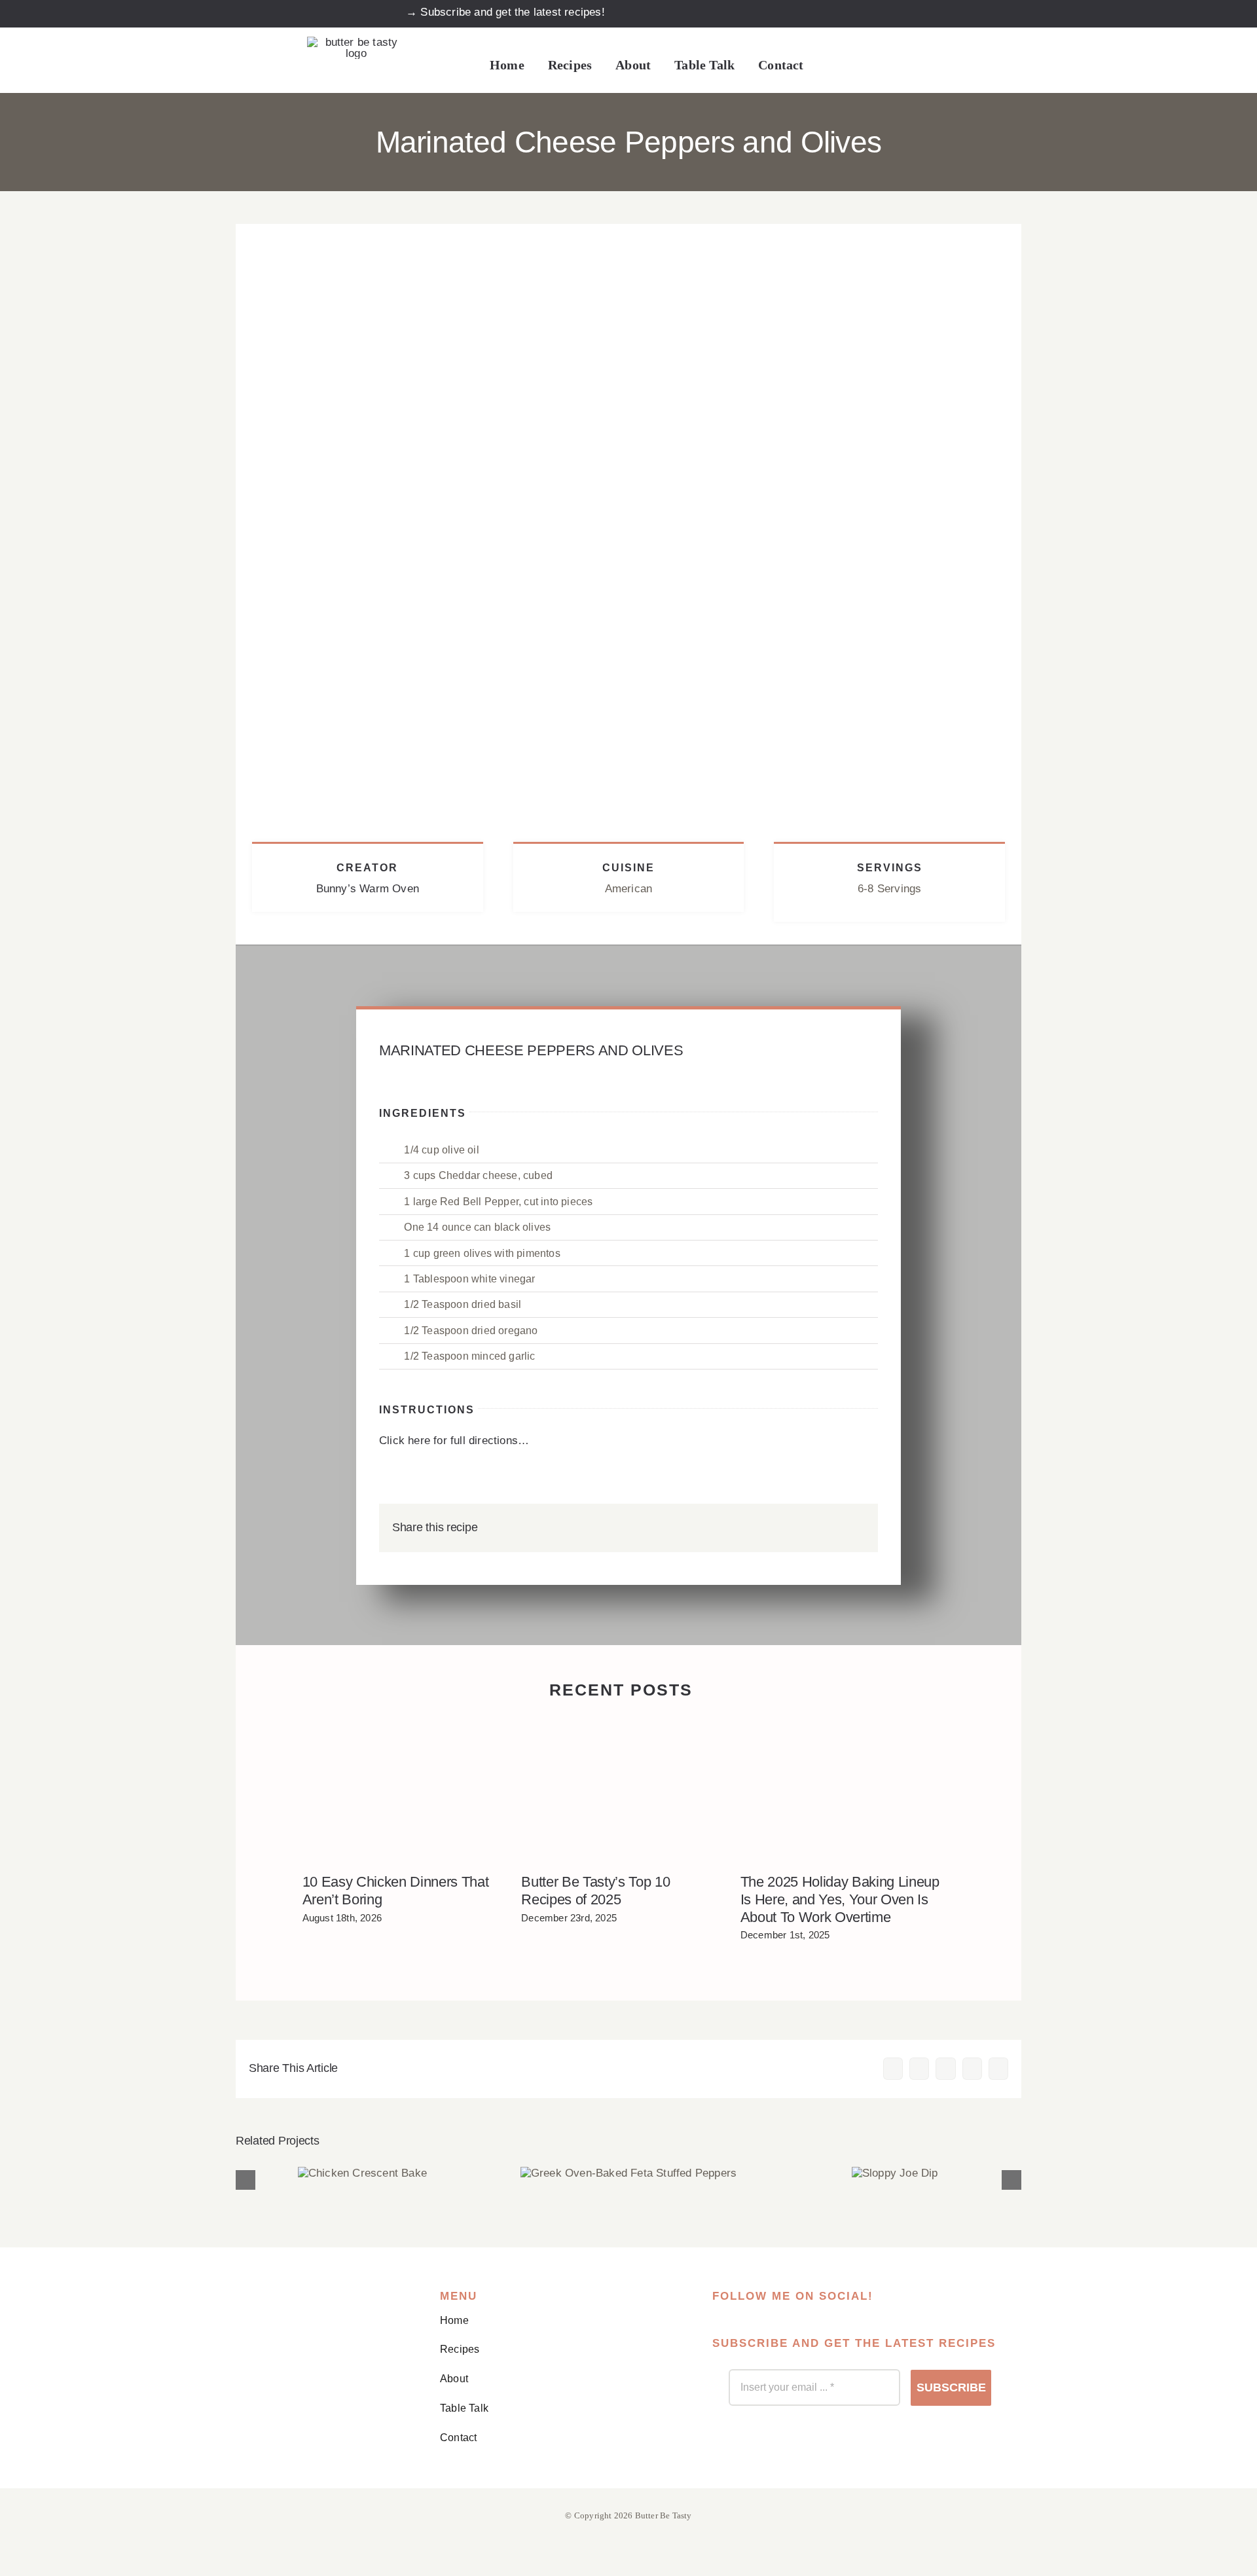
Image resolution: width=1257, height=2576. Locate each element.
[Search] (831, 66)
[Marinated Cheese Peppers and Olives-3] (628, 229)
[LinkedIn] (812, 1528)
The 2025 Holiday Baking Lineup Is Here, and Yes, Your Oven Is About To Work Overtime (840, 1899)
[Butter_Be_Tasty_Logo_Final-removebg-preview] (356, 42)
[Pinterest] (833, 1528)
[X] (791, 1528)
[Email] (854, 1528)
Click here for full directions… (454, 1441)
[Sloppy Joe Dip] (895, 2173)
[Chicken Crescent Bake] (362, 2173)
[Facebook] (770, 1528)
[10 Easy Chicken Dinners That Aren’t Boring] (402, 1789)
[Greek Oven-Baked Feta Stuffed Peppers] (628, 2173)
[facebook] (854, 12)
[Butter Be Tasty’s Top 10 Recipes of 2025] (621, 1789)
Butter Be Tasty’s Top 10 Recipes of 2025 (595, 1891)
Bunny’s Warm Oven (368, 889)
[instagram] (884, 12)
